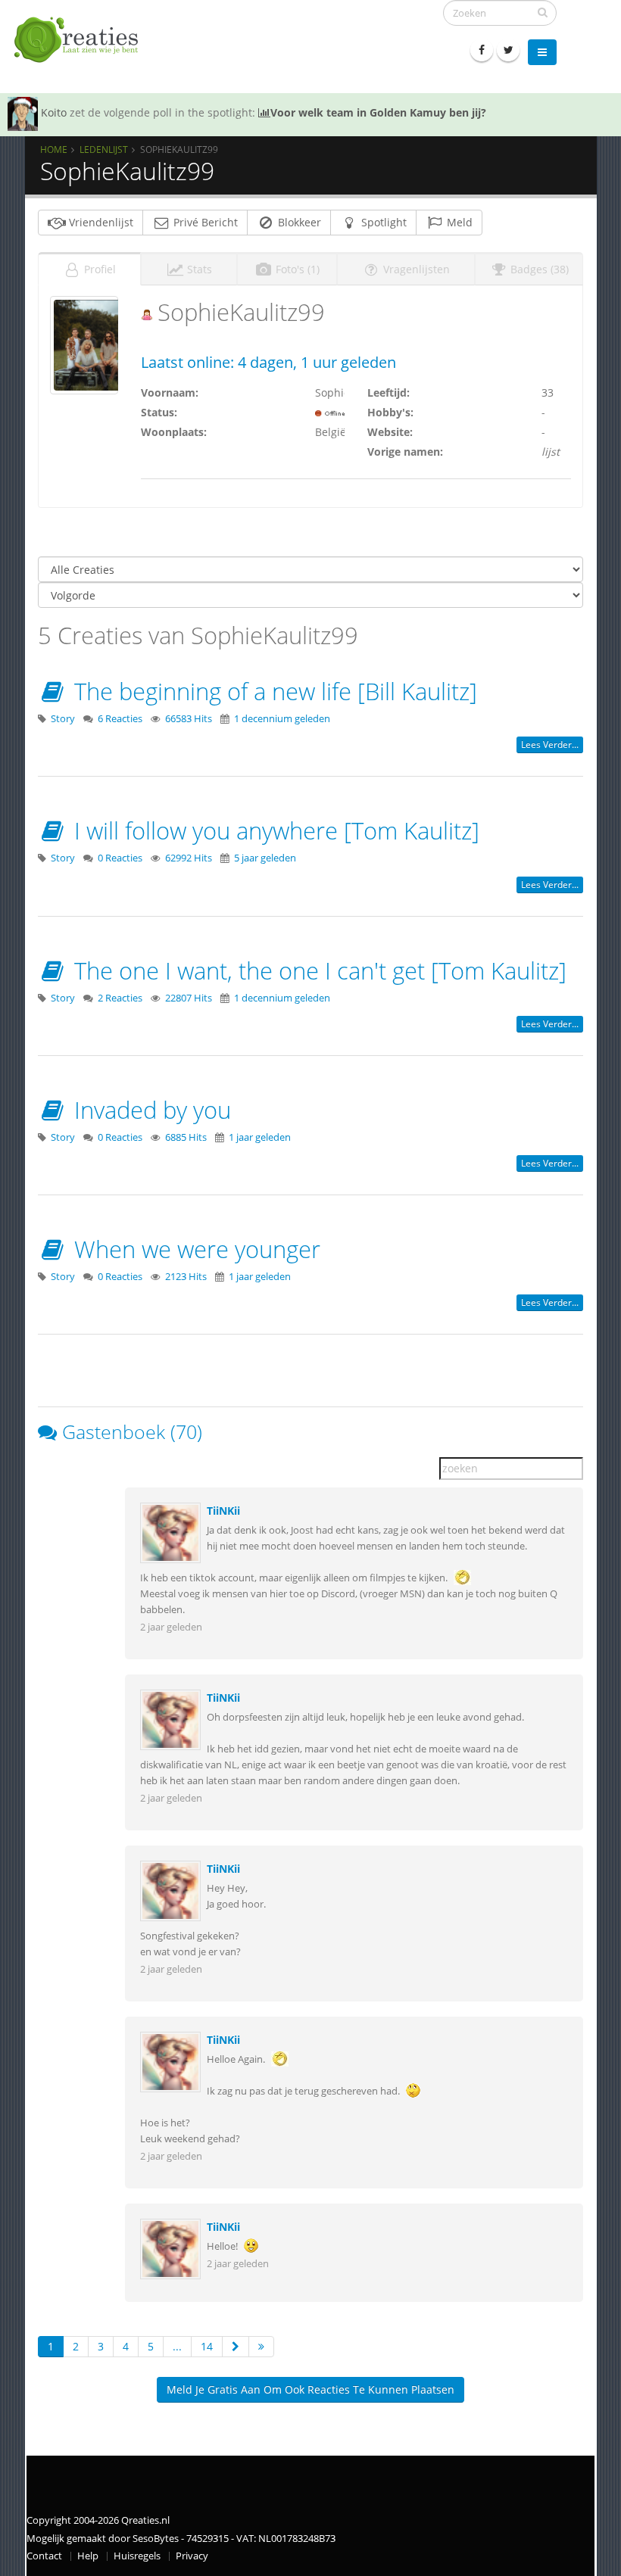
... (177, 2346)
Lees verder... (550, 744)
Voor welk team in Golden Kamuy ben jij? (378, 112)
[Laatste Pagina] (261, 2347)
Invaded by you (150, 1110)
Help (88, 2556)
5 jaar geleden (265, 858)
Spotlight (382, 222)
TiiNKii (223, 1511)
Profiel (98, 269)
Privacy (192, 2556)
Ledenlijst (104, 149)
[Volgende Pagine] (236, 2347)
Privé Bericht (204, 222)
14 (207, 2346)
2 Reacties (120, 998)
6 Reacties (120, 719)
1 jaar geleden (260, 1137)
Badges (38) (538, 269)
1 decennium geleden (282, 719)
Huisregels (137, 2556)
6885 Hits (186, 1137)
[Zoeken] (543, 12)
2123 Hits (186, 1277)
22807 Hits (189, 998)
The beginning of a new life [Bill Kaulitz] (273, 691)
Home (54, 149)
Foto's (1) (296, 269)
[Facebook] (482, 50)
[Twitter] (508, 50)
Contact (44, 2556)
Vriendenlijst (100, 222)
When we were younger (194, 1249)
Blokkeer (298, 222)
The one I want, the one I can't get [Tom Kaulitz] (317, 970)
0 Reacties (120, 858)
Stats (198, 269)
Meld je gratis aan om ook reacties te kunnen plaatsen (310, 2389)
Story (63, 719)
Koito (54, 112)
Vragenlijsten (415, 269)
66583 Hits (189, 719)
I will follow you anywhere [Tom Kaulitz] (274, 830)
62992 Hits (189, 858)
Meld (458, 222)
